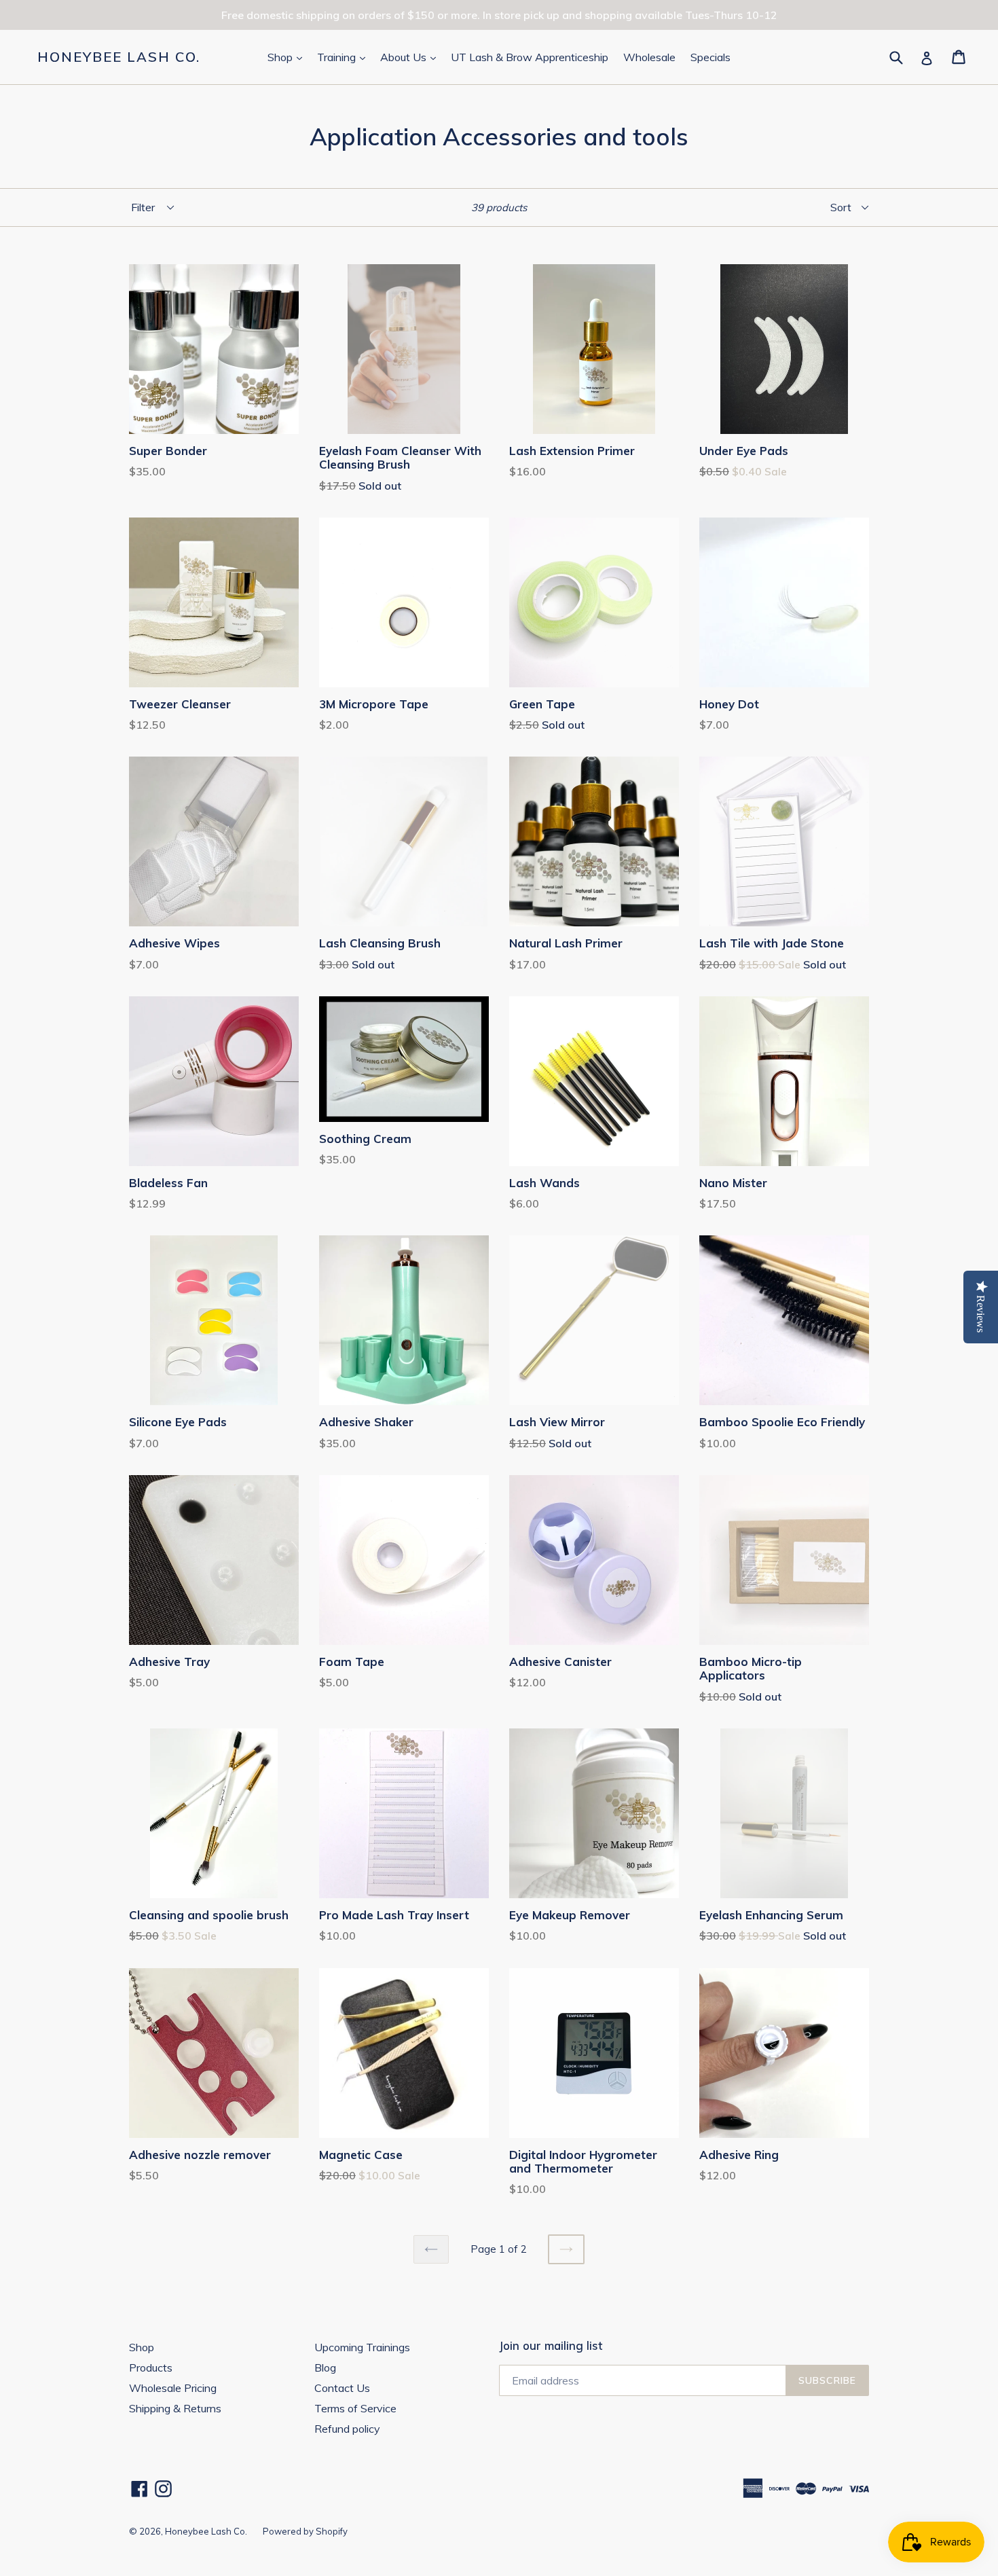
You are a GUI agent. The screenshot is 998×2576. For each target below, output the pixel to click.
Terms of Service (355, 2408)
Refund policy (347, 2429)
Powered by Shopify (305, 2531)
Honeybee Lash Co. (119, 57)
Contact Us (342, 2388)
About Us (411, 57)
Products (151, 2368)
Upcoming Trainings (362, 2347)
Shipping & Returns (175, 2408)
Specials (710, 57)
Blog (325, 2368)
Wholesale (649, 57)
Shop (288, 57)
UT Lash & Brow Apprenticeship (530, 57)
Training (344, 57)
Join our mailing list (551, 2346)
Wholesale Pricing (173, 2388)
